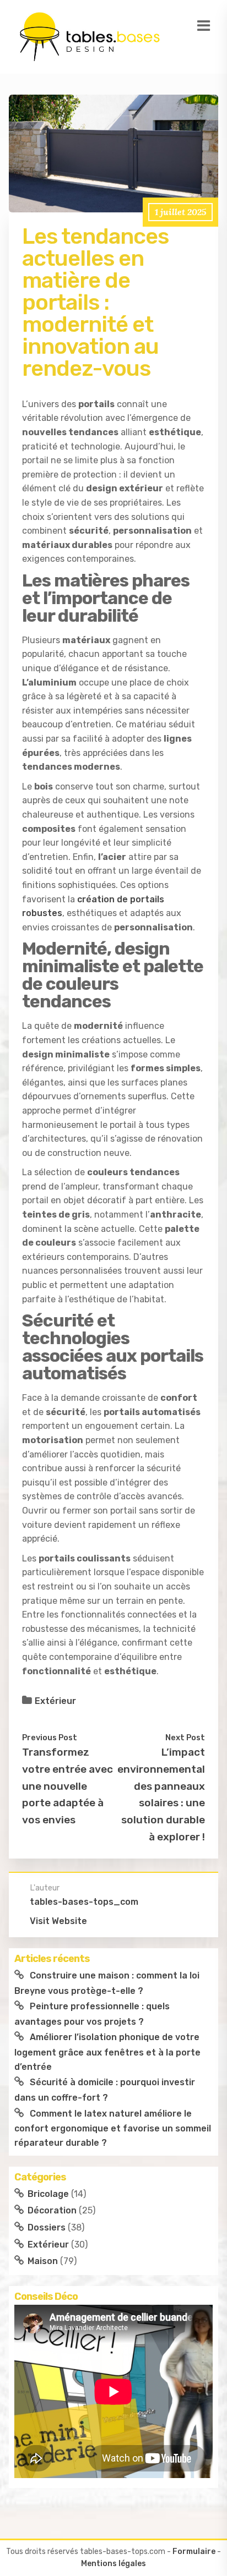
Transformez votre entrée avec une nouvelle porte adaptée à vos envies (67, 1786)
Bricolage (48, 2194)
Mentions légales (113, 2564)
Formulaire (194, 2552)
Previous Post (50, 1738)
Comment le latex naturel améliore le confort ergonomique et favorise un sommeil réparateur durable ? (113, 2128)
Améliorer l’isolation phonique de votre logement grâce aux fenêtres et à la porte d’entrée (107, 2052)
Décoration (52, 2210)
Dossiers (47, 2227)
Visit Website (58, 1921)
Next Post (185, 1738)
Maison (43, 2261)
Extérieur (55, 1701)
